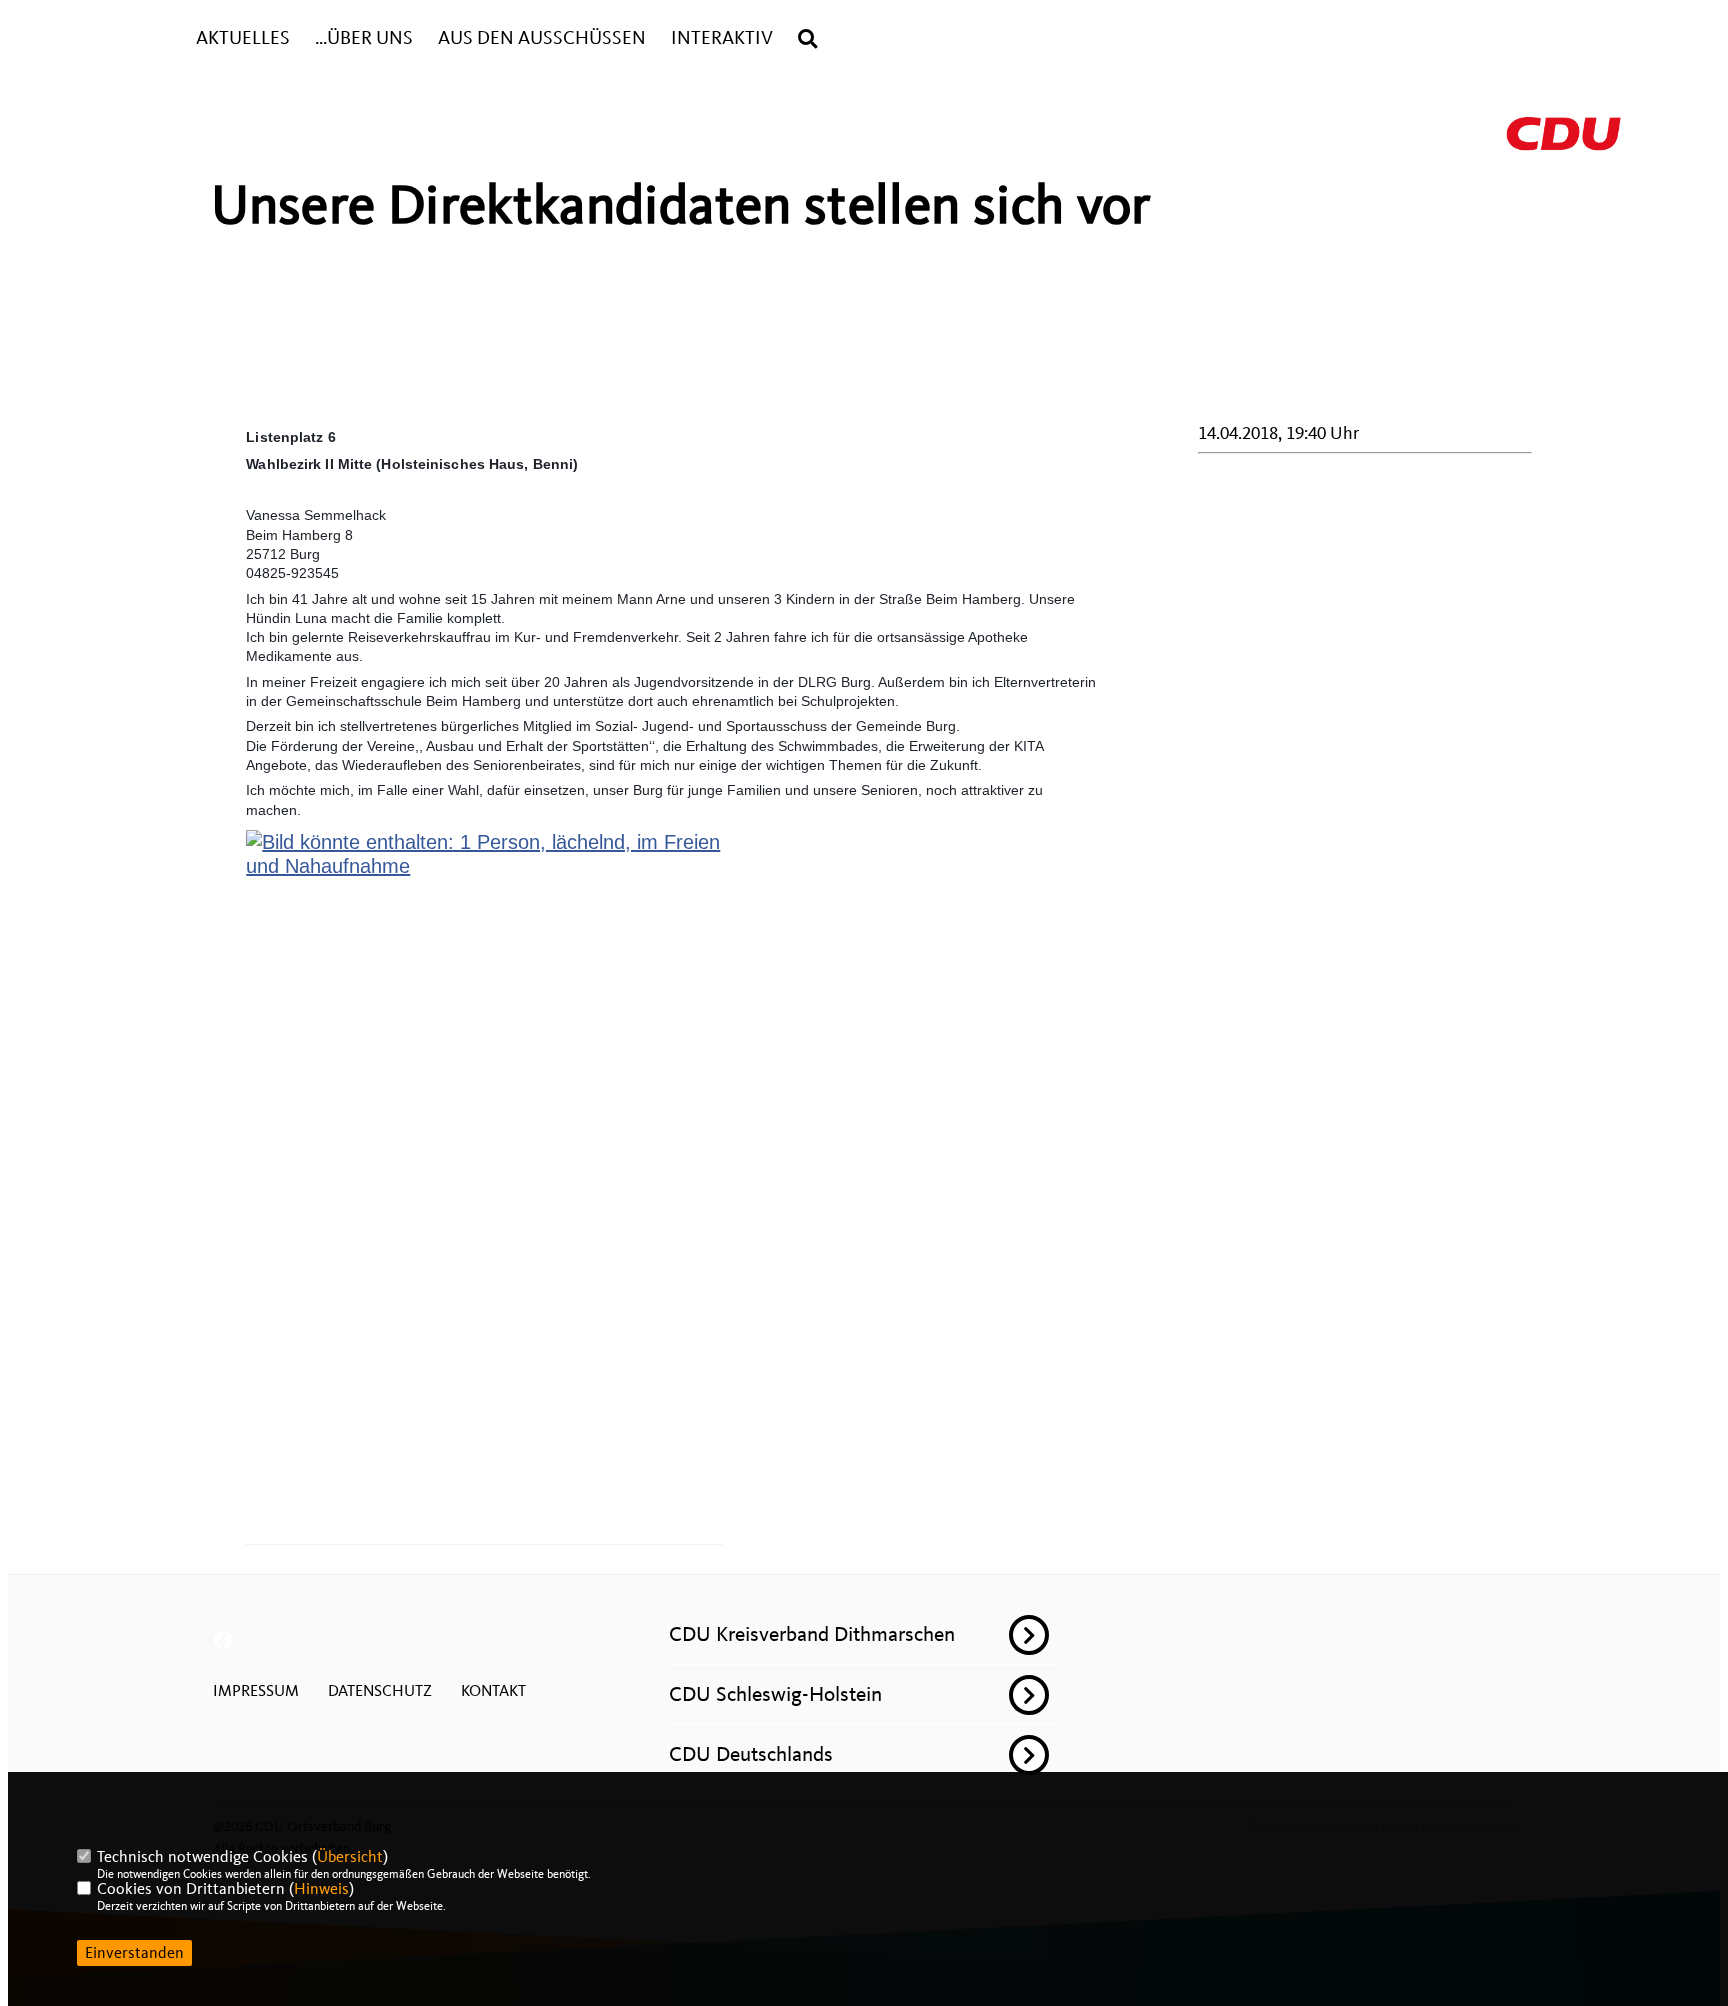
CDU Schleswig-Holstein (775, 1694)
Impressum (256, 1691)
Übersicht (350, 1857)
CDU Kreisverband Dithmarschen (812, 1634)
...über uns (364, 38)
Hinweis (321, 1889)
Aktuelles (243, 38)
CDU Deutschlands (751, 1754)
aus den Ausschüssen (542, 38)
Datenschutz (380, 1691)
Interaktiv (722, 38)
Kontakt (493, 1691)
